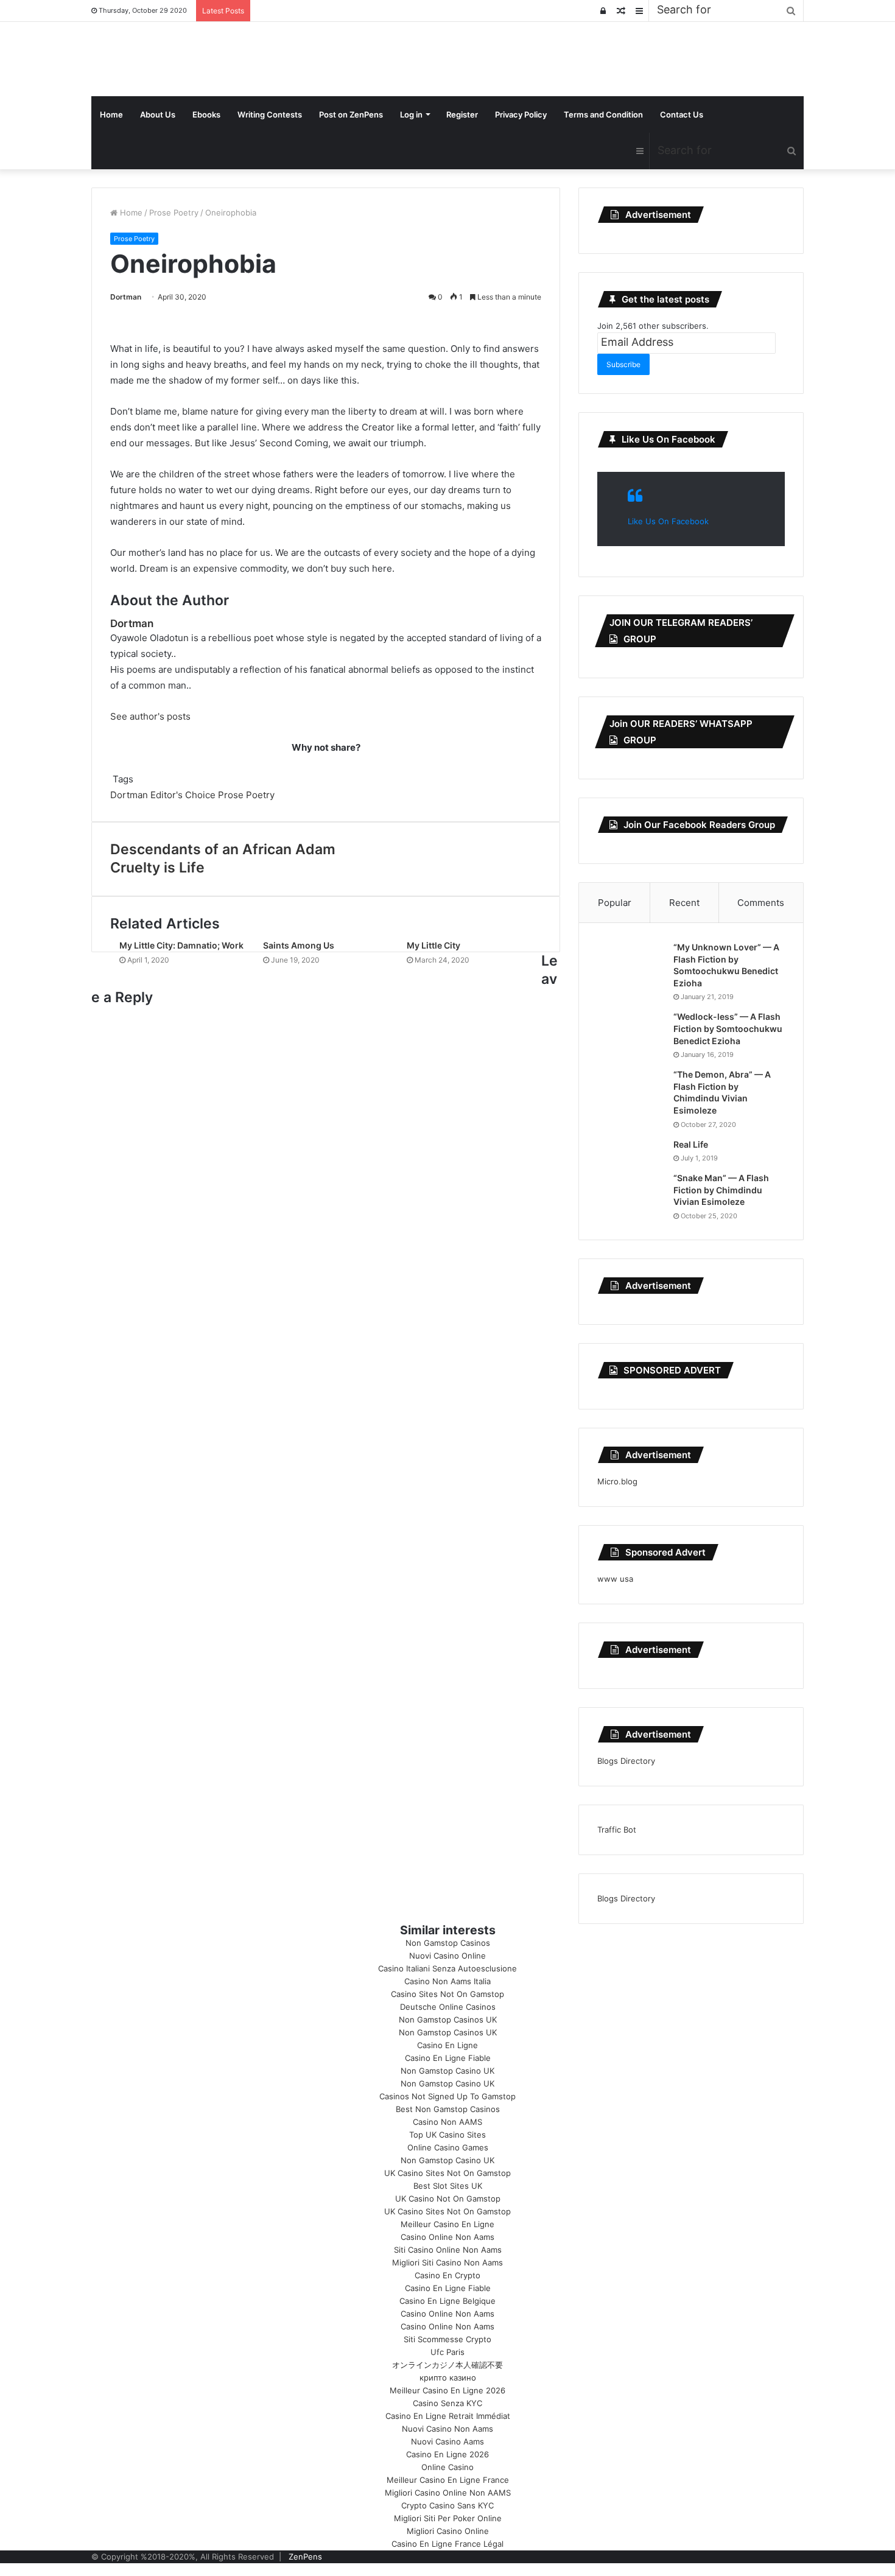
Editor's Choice (183, 795)
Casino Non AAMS (447, 2122)
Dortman (126, 297)
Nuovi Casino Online (447, 1956)
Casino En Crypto (447, 2275)
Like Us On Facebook (669, 439)
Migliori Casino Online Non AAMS (448, 2493)
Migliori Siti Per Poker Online (448, 2518)
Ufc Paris (447, 2352)
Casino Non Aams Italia (447, 1981)
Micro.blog (617, 1481)
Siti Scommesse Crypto (447, 2339)
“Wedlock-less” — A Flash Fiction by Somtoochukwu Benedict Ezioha (728, 1028)
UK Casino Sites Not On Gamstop (447, 2173)
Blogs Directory (626, 1761)
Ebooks (206, 114)
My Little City (433, 945)
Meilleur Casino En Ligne (447, 2224)
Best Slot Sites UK (448, 2186)
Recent (684, 903)
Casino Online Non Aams (447, 2237)
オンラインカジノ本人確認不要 (447, 2365)
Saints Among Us (299, 945)
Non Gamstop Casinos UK (448, 2020)
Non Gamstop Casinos (448, 1943)
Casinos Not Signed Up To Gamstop (447, 2096)
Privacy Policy (521, 114)
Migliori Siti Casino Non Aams (447, 2262)
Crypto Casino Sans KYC (447, 2505)
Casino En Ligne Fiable (448, 2058)
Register (462, 114)
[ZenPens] (93, 59)
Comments (761, 903)
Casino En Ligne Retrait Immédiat (448, 2416)
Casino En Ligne (447, 2045)
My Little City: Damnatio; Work (181, 945)
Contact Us (682, 114)
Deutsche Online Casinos (448, 2007)
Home (111, 114)
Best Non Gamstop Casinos (448, 2109)
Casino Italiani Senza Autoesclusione (447, 1968)
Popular (615, 903)
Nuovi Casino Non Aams (447, 2429)
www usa (615, 1579)
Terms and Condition (603, 114)
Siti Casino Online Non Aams (448, 2250)
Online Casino (447, 2467)
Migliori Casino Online (448, 2531)
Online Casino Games (448, 2147)
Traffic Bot (617, 1830)
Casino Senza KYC (447, 2403)
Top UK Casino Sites (447, 2135)
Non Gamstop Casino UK (447, 2071)
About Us (158, 114)
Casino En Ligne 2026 (447, 2454)
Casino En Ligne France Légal (447, 2544)
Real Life (691, 1144)
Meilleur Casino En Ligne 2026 (447, 2390)
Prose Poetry (174, 212)
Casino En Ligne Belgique (447, 2301)
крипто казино (448, 2378)
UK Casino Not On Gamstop (448, 2199)
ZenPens (305, 2557)
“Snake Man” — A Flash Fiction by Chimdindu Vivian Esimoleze (721, 1190)
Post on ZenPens (351, 114)
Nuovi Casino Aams (447, 2441)
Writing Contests (270, 114)
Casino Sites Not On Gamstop (447, 1994)
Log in (411, 114)
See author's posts (150, 716)
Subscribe (623, 364)
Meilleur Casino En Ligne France (448, 2480)
